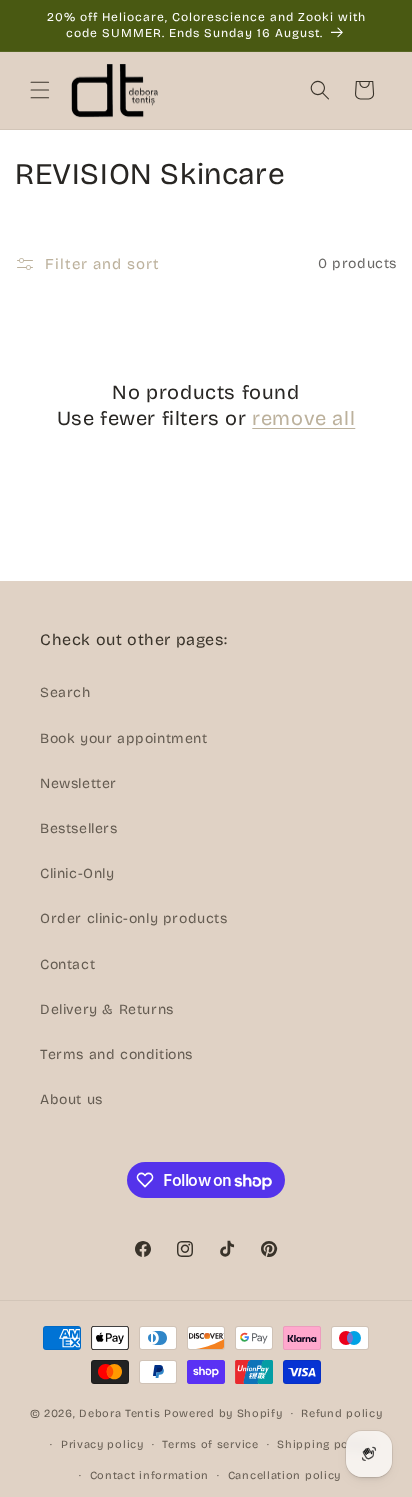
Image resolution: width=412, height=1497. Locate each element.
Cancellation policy (284, 1475)
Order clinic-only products (134, 918)
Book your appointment (124, 738)
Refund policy (341, 1413)
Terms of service (210, 1444)
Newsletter (78, 783)
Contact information (149, 1475)
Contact (67, 964)
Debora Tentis (119, 1413)
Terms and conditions (116, 1054)
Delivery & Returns (107, 1009)
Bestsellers (79, 828)
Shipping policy (323, 1444)
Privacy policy (102, 1444)
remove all (303, 418)
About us (71, 1099)
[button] (40, 90)
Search (65, 692)
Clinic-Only (77, 873)
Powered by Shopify (223, 1413)
